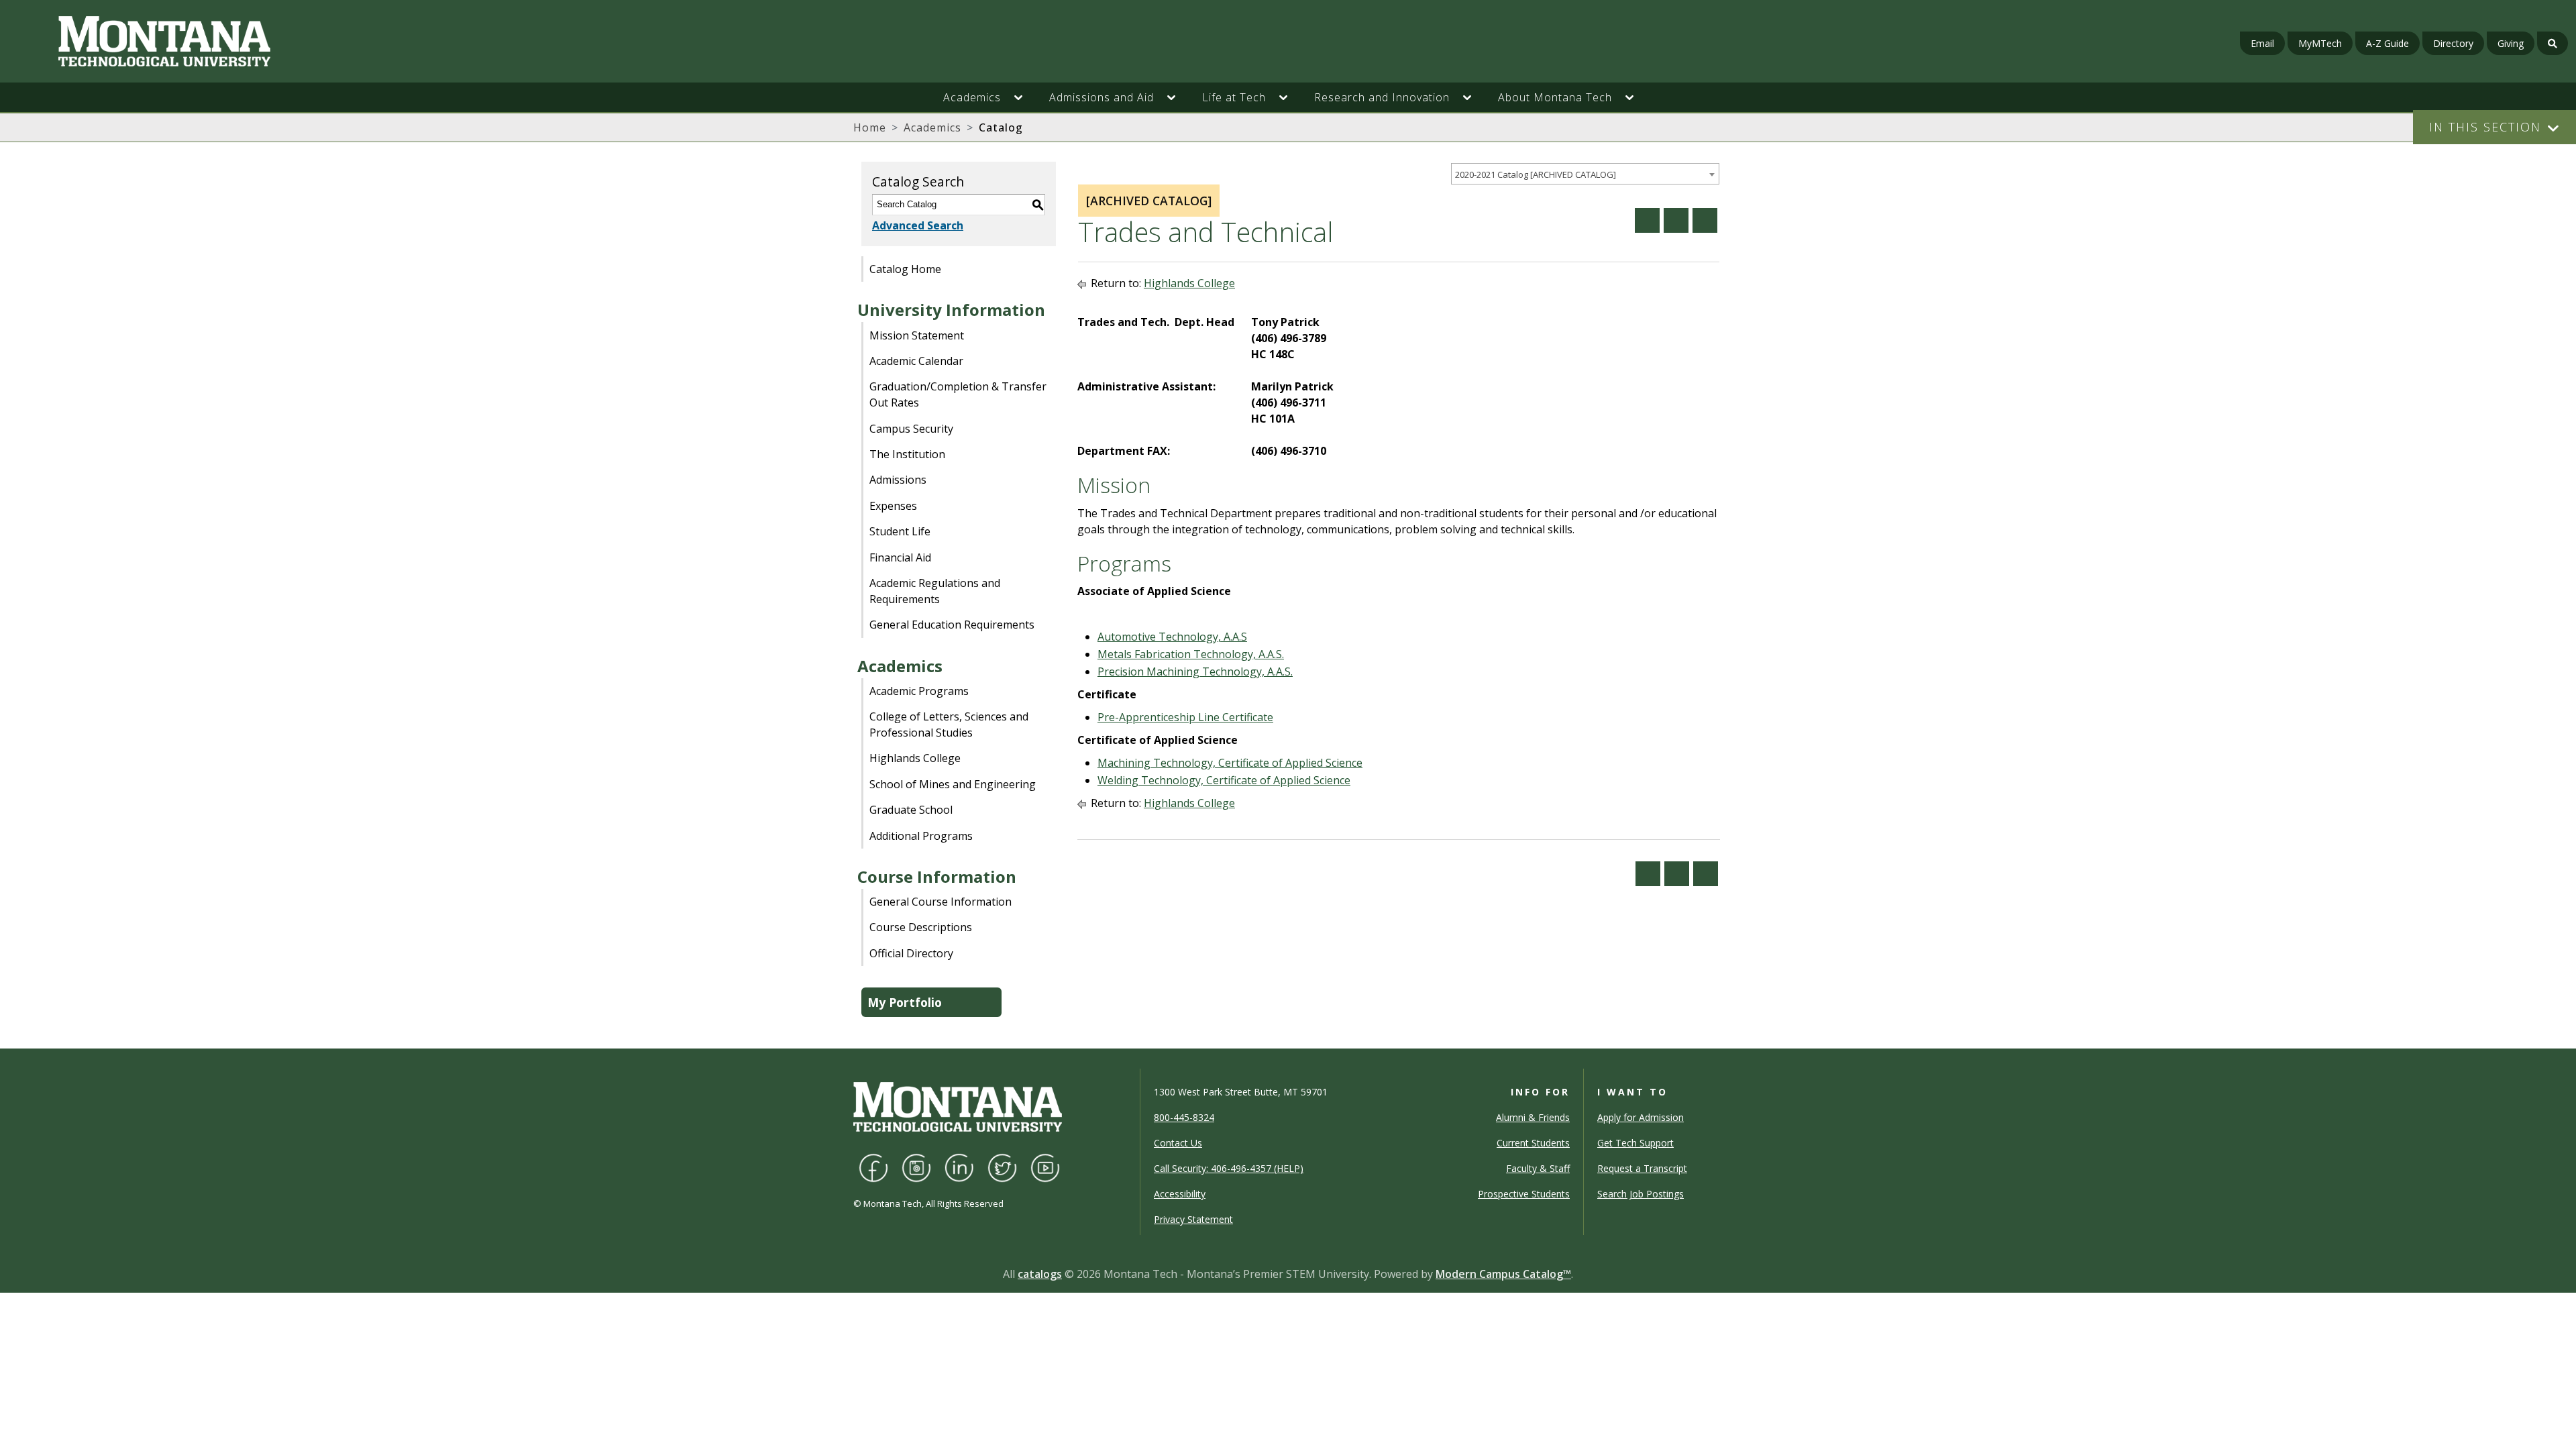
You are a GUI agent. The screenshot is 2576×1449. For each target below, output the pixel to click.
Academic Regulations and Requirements (935, 591)
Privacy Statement (1193, 1219)
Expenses (893, 506)
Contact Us (1178, 1143)
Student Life (900, 531)
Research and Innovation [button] (1382, 97)
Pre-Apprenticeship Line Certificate (1185, 717)
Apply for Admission (1641, 1117)
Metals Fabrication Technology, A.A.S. (1191, 654)
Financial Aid (900, 557)
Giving (2511, 43)
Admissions (898, 480)
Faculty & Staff (1538, 1168)
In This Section (2485, 127)
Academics (932, 127)
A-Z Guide (2387, 43)
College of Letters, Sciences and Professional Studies (949, 724)
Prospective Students (1524, 1194)
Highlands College (915, 758)
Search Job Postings (1641, 1194)
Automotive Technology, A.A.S (1172, 637)
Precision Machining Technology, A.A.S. (1195, 672)
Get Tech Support (1635, 1143)
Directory (2453, 43)
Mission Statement (917, 335)
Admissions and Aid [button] (1102, 97)
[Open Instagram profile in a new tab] (916, 1167)
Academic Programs (919, 691)
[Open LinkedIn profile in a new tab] (959, 1167)
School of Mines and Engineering (953, 784)
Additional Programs (921, 836)
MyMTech (2320, 43)
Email (2262, 43)
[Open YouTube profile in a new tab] (1045, 1167)
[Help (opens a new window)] (1705, 220)
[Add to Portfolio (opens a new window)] (1647, 220)
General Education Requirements (952, 625)
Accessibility (1180, 1194)
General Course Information (941, 902)
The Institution (907, 454)
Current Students (1533, 1143)
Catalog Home (905, 269)
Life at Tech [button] (1234, 97)
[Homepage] (435, 41)
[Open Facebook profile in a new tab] (873, 1167)
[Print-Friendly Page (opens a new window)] (1676, 220)
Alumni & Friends (1533, 1117)
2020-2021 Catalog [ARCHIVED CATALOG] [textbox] (1536, 174)
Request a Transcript (1642, 1168)
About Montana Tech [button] (1555, 97)
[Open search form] (2553, 43)
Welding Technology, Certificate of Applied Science (1224, 780)
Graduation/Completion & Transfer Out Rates (958, 394)
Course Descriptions (921, 927)
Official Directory (911, 953)
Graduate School (911, 810)
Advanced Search (918, 225)
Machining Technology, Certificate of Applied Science (1230, 763)
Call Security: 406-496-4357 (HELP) (1229, 1168)
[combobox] (1585, 174)
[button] (1025, 97)
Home (870, 127)
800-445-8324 (1184, 1117)
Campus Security (911, 429)
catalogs (1040, 1274)
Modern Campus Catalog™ (1503, 1274)
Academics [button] (972, 97)
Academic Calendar (916, 361)
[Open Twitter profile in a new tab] (1002, 1167)
